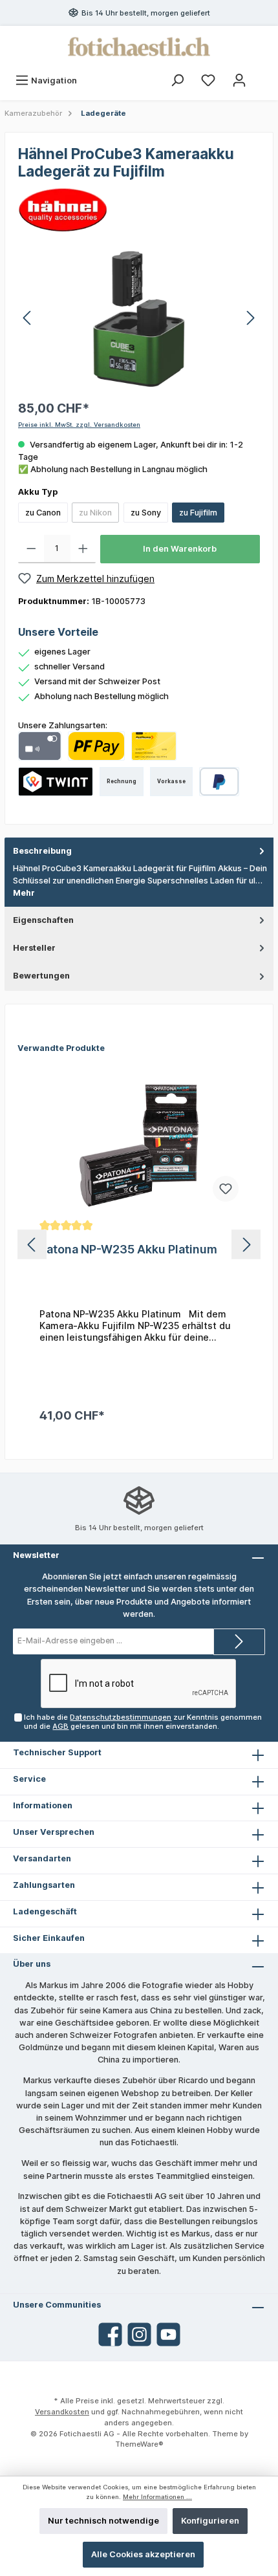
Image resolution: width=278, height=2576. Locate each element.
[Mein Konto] (239, 81)
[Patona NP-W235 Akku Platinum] (139, 1145)
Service (29, 1779)
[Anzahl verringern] (31, 549)
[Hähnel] (63, 209)
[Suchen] (177, 81)
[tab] (139, 872)
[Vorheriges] (28, 318)
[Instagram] (139, 2334)
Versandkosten (62, 2412)
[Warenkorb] (263, 74)
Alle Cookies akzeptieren (143, 2554)
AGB (60, 1726)
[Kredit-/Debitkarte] (40, 746)
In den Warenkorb (180, 549)
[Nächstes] (250, 318)
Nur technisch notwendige (103, 2521)
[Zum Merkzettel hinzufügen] (226, 1189)
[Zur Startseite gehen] (139, 47)
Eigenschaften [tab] (43, 920)
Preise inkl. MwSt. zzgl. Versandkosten (79, 425)
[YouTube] (168, 2334)
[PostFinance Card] (154, 746)
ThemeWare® (139, 2444)
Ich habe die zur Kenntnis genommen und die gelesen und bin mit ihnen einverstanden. (143, 1721)
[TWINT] (56, 782)
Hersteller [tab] (34, 948)
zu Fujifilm (198, 513)
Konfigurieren (210, 2521)
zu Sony (146, 513)
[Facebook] (110, 2334)
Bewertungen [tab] (41, 976)
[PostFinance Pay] (96, 746)
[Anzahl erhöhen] (83, 549)
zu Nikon (95, 513)
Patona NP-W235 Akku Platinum (128, 1249)
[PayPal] (219, 782)
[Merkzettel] (208, 81)
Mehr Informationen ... (157, 2497)
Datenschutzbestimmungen (121, 1717)
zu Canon (43, 513)
